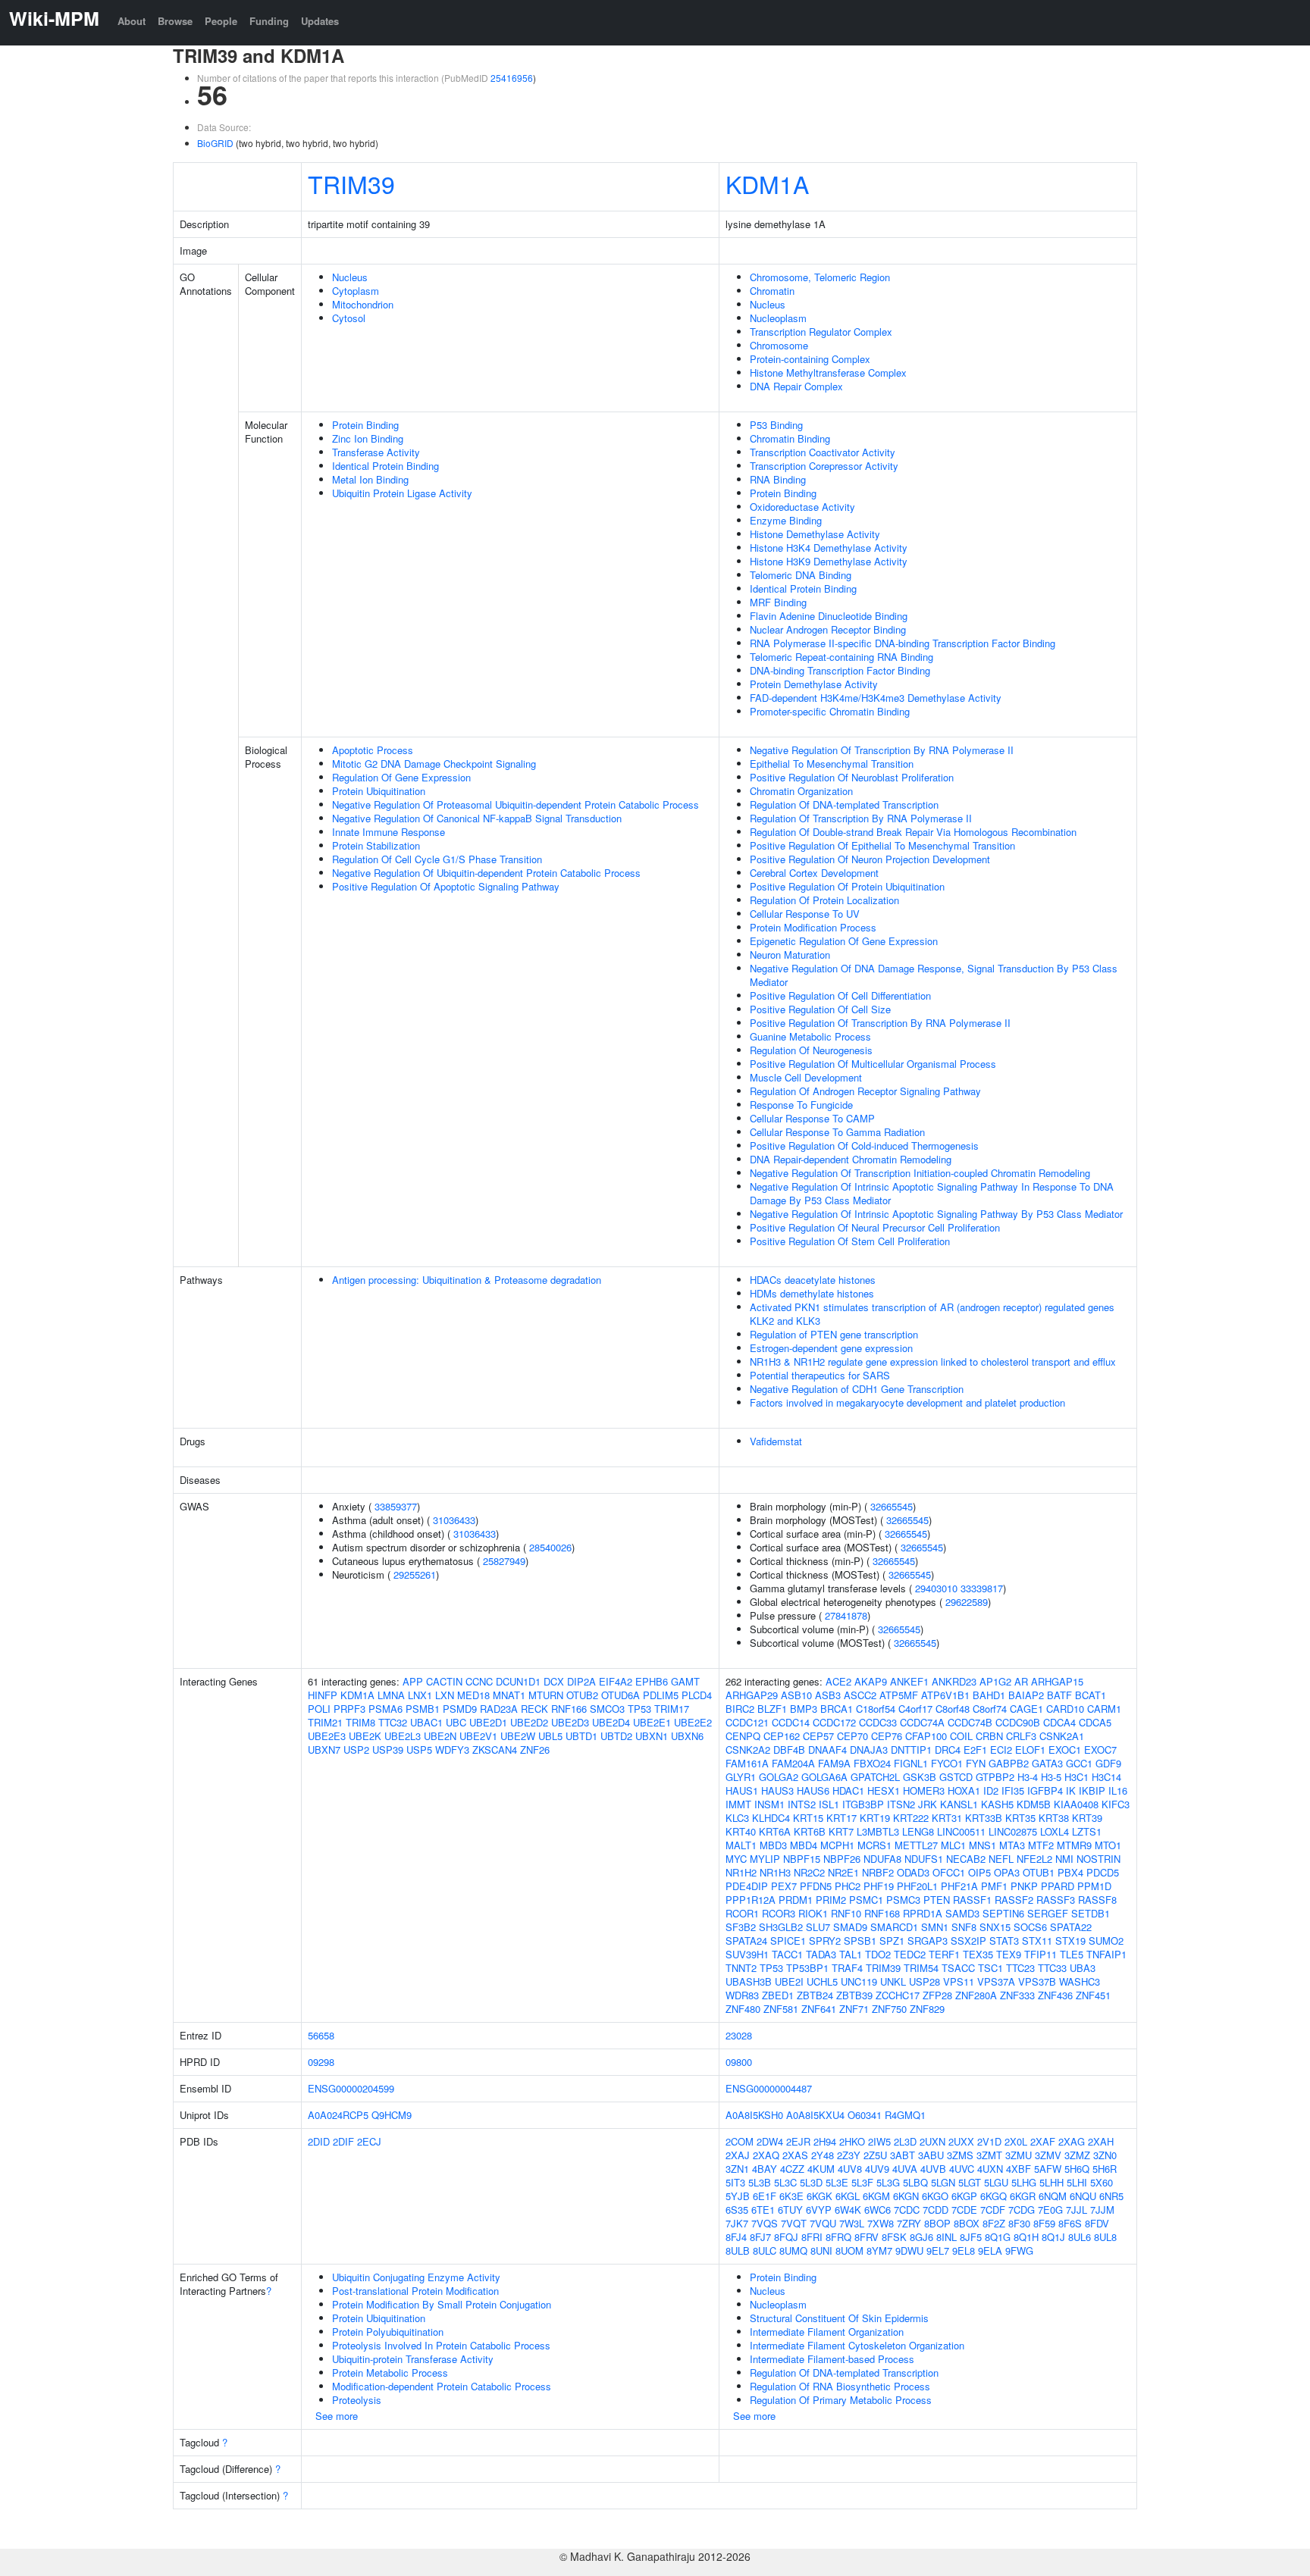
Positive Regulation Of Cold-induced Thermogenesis (864, 1146)
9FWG (1019, 2250)
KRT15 (808, 1818)
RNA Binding (778, 479)
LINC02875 (1013, 1831)
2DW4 (770, 2141)
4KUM (821, 2169)
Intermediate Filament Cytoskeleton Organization (857, 2345)
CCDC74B (970, 1722)
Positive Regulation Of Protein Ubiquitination (847, 886)
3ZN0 (1105, 2155)
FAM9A (834, 1763)
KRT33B (984, 1818)
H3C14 (1106, 1777)
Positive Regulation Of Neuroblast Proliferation (852, 777)
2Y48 (823, 2155)
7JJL (1077, 2210)
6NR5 (1111, 2196)
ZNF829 (927, 2009)
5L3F (862, 2182)
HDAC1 (848, 1790)
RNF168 (882, 1913)
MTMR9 (1074, 1845)
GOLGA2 (779, 1777)
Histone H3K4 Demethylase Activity (829, 548)
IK (1071, 1790)
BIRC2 (740, 1709)
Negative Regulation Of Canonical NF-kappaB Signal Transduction (477, 818)
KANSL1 (959, 1804)
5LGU (996, 2182)
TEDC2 (910, 1954)
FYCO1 (947, 1763)
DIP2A (581, 1681)
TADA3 (821, 1954)
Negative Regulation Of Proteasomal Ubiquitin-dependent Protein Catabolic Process (516, 804)
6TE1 (763, 2210)
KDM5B (1034, 1804)
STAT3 (1004, 1941)
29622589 (967, 1602)
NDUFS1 (924, 1859)
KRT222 (911, 1818)
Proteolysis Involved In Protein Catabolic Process (441, 2345)
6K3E (791, 2196)
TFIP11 (1040, 1954)
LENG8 (918, 1831)
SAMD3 (962, 1913)
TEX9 (1009, 1954)
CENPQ (743, 1736)
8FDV (1097, 2223)
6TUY (790, 2210)
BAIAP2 (1026, 1695)
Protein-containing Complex (810, 359)
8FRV (867, 2237)
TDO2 (878, 1954)
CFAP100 (926, 1736)
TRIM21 (325, 1722)
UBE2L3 (403, 1736)
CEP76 (887, 1736)
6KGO (935, 2196)
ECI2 (1001, 1750)
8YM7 (879, 2250)
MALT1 (741, 1845)
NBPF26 (842, 1859)
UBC (456, 1722)
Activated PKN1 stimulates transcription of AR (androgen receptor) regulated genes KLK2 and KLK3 (932, 1314)
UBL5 (550, 1736)
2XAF (1043, 2141)
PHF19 (879, 1886)
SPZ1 (892, 1941)
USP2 (356, 1750)
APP (413, 1681)
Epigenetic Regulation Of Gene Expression (844, 941)
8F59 (1044, 2223)
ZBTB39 (854, 1995)
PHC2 (848, 1886)
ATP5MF (899, 1695)
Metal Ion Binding (370, 479)
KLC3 (737, 1818)
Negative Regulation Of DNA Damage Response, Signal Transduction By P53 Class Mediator (934, 975)
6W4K (848, 2210)
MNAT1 (509, 1695)
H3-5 (1051, 1777)
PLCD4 (697, 1695)
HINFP (323, 1695)
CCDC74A (922, 1722)
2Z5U (875, 2155)
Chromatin (772, 291)
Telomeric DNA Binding (801, 575)
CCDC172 (834, 1722)
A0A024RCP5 (338, 2115)
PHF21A (959, 1886)
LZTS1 (1087, 1831)
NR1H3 (775, 1872)
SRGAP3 (928, 1941)
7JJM (1102, 2210)
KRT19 (875, 1818)
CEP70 (852, 1736)
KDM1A (767, 183)
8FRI (812, 2237)
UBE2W (518, 1736)
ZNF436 (1055, 1995)
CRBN (989, 1736)
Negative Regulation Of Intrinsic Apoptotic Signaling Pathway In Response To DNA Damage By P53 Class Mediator (932, 1193)
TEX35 (978, 1954)
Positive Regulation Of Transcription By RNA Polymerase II (880, 1023)
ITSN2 (901, 1804)
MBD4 (804, 1845)
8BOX (967, 2223)
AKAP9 (871, 1681)
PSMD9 (460, 1709)
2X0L (1016, 2141)
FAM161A (747, 1763)
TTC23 (1020, 1968)
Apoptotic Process (373, 750)
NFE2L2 (1034, 1859)
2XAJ (738, 2155)
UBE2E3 (327, 1736)
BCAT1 (1091, 1695)
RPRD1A (923, 1913)
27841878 (846, 1615)
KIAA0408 (1076, 1804)
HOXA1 (964, 1790)
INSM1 (769, 1804)
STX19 (1070, 1941)
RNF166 (569, 1709)
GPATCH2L (875, 1777)
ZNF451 (1093, 1995)
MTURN (546, 1695)
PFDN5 (816, 1886)
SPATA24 (746, 1941)
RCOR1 (742, 1913)
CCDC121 (747, 1722)
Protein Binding (365, 425)
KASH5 (997, 1804)
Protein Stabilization (376, 845)
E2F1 (975, 1750)
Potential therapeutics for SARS (820, 1375)
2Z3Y (849, 2155)
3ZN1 (737, 2169)
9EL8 (964, 2250)
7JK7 (737, 2223)
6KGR (1023, 2196)
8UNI (821, 2250)
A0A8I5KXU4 (815, 2115)
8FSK (894, 2237)
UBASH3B (749, 1981)
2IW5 (879, 2141)
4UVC (962, 2169)
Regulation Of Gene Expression (401, 777)
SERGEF (1048, 1913)
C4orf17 (915, 1709)
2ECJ (369, 2141)
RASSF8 (1097, 1900)
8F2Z (994, 2223)
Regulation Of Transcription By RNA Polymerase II (861, 818)
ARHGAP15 (1057, 1681)
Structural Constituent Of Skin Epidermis (839, 2318)
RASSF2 (1014, 1900)
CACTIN (444, 1681)
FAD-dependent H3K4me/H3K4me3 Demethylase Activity (876, 698)
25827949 (504, 1561)
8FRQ (838, 2237)
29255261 (415, 1574)
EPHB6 (652, 1681)
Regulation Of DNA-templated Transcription (844, 804)
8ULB (738, 2250)
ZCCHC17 (898, 1995)
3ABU (931, 2155)
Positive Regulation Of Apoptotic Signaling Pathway (446, 886)
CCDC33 (878, 1722)
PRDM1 (796, 1900)
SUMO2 (1106, 1941)
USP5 (419, 1750)
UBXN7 (324, 1750)
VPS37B (1037, 1981)
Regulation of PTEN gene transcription (834, 1334)
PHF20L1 (917, 1886)
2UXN (932, 2141)
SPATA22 (1071, 1927)
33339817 (982, 1588)
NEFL (1001, 1859)
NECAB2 (966, 1859)
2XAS (795, 2155)
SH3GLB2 (781, 1927)
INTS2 (802, 1804)
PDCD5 (1103, 1872)
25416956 (512, 78)
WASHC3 (1080, 1981)
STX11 (1037, 1941)
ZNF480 (743, 2009)
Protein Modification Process (813, 927)
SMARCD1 (894, 1927)
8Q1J (1053, 2237)
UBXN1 (652, 1736)
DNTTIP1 (911, 1750)
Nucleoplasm (778, 318)
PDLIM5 (661, 1695)
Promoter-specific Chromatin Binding (830, 711)
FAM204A (793, 1763)
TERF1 (944, 1954)
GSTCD (956, 1777)
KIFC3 (1116, 1804)
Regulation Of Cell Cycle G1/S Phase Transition (437, 859)
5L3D (811, 2182)
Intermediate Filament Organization (827, 2332)
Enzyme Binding (786, 520)
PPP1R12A (751, 1900)
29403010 (936, 1588)
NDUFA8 (882, 1859)
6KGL (848, 2196)
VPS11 (959, 1981)
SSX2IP (968, 1941)
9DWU (909, 2250)
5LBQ (915, 2182)
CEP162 (782, 1736)
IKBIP (1092, 1790)
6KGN (906, 2196)
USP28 (925, 1981)
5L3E (837, 2182)
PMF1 (994, 1886)
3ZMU (1019, 2155)
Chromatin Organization (801, 791)
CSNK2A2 (748, 1750)
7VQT (794, 2223)
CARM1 (1104, 1709)
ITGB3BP (863, 1804)
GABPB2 (1009, 1763)
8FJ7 (760, 2237)
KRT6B (810, 1831)
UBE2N (440, 1736)
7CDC (907, 2210)
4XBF (1019, 2169)
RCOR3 (779, 1913)
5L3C (785, 2182)
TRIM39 (351, 183)
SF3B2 (741, 1927)
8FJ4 (736, 2237)
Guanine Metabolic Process (810, 1036)
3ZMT (989, 2155)
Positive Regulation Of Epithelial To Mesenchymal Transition (882, 845)
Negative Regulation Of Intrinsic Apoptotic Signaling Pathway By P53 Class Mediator (936, 1214)
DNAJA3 (869, 1750)
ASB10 (796, 1695)
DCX (554, 1681)
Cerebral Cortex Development (814, 873)
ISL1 (829, 1804)
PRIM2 (831, 1900)
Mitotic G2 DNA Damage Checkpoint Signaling (434, 764)
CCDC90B (1018, 1722)
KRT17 (841, 1818)
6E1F (765, 2196)
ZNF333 (1017, 1995)
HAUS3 (777, 1790)
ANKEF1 (909, 1681)
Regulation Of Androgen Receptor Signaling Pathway (865, 1091)
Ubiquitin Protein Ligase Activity (402, 493)
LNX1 (420, 1695)
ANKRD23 (954, 1681)
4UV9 (877, 2169)
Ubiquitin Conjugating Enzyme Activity (416, 2277)
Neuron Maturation (790, 955)
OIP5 (979, 1872)
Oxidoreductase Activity (802, 507)
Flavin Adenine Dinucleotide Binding (829, 616)
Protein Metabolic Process (390, 2373)
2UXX (961, 2141)
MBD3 (773, 1845)
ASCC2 (860, 1695)
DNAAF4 (827, 1750)
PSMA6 (385, 1709)
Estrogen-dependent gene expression (831, 1348)
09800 (739, 2062)
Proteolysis (357, 2400)
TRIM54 (921, 1968)
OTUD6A (621, 1695)
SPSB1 (860, 1941)
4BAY (765, 2169)
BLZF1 (772, 1709)
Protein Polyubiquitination (388, 2332)
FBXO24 (872, 1763)
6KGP (964, 2196)
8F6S (1070, 2223)
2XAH (1101, 2141)
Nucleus (350, 277)
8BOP (937, 2223)
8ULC (765, 2250)
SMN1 (935, 1927)
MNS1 (982, 1845)
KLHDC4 (771, 1818)
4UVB (933, 2169)
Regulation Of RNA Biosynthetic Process (840, 2386)
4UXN (990, 2169)
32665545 (892, 1506)
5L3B (760, 2182)
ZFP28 (937, 1995)
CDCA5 (1095, 1722)
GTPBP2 (995, 1777)
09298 (321, 2062)
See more (337, 2416)
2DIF (343, 2141)
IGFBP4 (1045, 1790)
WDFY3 (452, 1750)
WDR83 (742, 1995)
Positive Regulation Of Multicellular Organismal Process (873, 1064)
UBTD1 (581, 1736)
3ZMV (1048, 2155)
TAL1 (851, 1954)
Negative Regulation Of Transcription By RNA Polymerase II (882, 750)
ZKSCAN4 (495, 1750)
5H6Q (1077, 2169)
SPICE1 (788, 1941)
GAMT (685, 1681)
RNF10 (846, 1913)
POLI (319, 1709)
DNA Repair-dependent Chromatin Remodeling (851, 1159)
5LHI (1077, 2182)
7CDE (964, 2210)
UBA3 (1083, 1968)
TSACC (958, 1968)
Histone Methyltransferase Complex (828, 372)
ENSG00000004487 (769, 2088)
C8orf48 (953, 1709)
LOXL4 (1055, 1831)
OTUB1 (1039, 1872)
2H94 (825, 2141)
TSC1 (990, 1968)
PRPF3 (349, 1709)
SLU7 (818, 1927)
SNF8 (964, 1927)
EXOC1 (1065, 1750)
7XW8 (881, 2223)
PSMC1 (866, 1900)
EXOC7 (1100, 1750)
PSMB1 (423, 1709)
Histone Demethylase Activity (815, 534)
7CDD (935, 2210)
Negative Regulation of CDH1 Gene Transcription (857, 1389)
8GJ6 (921, 2237)
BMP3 (804, 1709)
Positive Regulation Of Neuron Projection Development (870, 859)
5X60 (1102, 2182)
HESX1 (884, 1790)
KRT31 (947, 1818)
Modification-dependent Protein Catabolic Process (442, 2386)
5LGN (943, 2182)
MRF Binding (778, 602)
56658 (321, 2035)
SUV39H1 (747, 1954)
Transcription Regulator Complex (821, 332)
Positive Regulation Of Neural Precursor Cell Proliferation (875, 1227)
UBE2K (365, 1736)
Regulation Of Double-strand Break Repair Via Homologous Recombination (913, 832)
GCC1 (1079, 1763)
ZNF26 (535, 1750)
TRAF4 (847, 1968)
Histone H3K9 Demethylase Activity (829, 561)
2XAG (1072, 2141)
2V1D (989, 2141)
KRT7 (841, 1831)
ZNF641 (819, 2009)
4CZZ (792, 2169)
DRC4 (948, 1750)
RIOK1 (813, 1913)
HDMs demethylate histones (812, 1293)
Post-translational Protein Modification (415, 2291)
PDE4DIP (747, 1886)
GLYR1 (741, 1777)
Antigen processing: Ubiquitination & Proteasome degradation (467, 1280)
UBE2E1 (652, 1722)
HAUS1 (742, 1790)
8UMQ (793, 2250)
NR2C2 (809, 1872)
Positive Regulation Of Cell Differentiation (840, 995)
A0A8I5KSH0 (754, 2115)
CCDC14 (791, 1722)
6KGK (820, 2196)
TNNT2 (741, 1968)
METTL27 (916, 1845)
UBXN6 (687, 1736)
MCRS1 (874, 1845)
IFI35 (1013, 1790)
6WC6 (878, 2210)
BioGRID (215, 143)
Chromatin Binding (790, 438)
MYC (736, 1859)
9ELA (990, 2250)
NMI (1064, 1859)
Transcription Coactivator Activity (823, 452)
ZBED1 (778, 1995)
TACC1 (787, 1954)
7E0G (1050, 2210)
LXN (445, 1695)
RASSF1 (972, 1900)
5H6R (1105, 2169)
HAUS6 (813, 1790)
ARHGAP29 (752, 1695)
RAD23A (499, 1709)
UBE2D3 (570, 1722)
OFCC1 (949, 1872)
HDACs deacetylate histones (813, 1280)
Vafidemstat (776, 1441)
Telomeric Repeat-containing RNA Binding (841, 657)
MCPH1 (837, 1845)
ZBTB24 (815, 1995)
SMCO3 (607, 1709)
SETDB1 (1091, 1913)
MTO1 (1108, 1845)
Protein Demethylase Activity (814, 684)
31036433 (454, 1520)
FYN (976, 1763)
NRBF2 (878, 1872)
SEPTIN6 (1003, 1913)
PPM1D (1094, 1886)
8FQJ (786, 2237)
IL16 (1118, 1790)
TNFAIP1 (1106, 1954)
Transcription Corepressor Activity (824, 466)
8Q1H (1026, 2237)
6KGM (876, 2196)
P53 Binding (776, 425)
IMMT (738, 1804)
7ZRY (909, 2223)
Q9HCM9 (392, 2115)
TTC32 (393, 1722)
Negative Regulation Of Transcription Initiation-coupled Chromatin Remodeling (920, 1173)
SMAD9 (850, 1927)
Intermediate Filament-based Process (832, 2359)
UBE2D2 (529, 1722)
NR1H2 (741, 1872)
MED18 (473, 1695)
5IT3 (735, 2182)
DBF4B (789, 1750)
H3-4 (1028, 1777)
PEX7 (784, 1886)
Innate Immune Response (389, 832)
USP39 (388, 1750)
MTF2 (1041, 1845)
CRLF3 (1021, 1736)
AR (1021, 1681)
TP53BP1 (807, 1968)
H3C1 (1077, 1777)
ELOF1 (1030, 1750)
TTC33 (1052, 1968)
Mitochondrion (363, 304)
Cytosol (349, 318)
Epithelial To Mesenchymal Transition (832, 764)
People (221, 21)
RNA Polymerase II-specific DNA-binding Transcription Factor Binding (903, 643)
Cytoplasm (356, 291)
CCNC (479, 1681)
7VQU (823, 2223)
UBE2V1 (478, 1736)
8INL (946, 2237)
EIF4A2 (616, 1681)
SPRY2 (825, 1941)
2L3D (905, 2141)
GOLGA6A (824, 1777)
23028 (739, 2035)
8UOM (849, 2250)
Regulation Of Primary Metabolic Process (841, 2400)
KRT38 (1054, 1818)
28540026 (550, 1547)
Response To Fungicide (801, 1105)
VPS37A (996, 1981)
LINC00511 (961, 1831)
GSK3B (920, 1777)
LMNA (391, 1695)
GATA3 (1047, 1763)
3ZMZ (1077, 2155)
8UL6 (1080, 2237)
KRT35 (1020, 1818)
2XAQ (766, 2155)
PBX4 (1070, 1872)
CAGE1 (1026, 1709)
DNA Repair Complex (796, 386)
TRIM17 (672, 1709)
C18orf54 (876, 1709)
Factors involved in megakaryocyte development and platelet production (907, 1402)
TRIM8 (360, 1722)
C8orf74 (990, 1709)
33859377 (396, 1506)
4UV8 (850, 2169)
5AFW (1048, 2169)
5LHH (1051, 2182)
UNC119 (859, 1981)
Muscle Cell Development (806, 1077)
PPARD (1058, 1886)
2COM (740, 2141)
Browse (175, 21)
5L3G (888, 2182)
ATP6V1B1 (945, 1695)
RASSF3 (1056, 1900)
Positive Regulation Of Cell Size (820, 1009)
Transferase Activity (376, 452)
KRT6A (775, 1831)
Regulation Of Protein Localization (824, 900)
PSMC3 (903, 1900)
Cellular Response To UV (805, 914)
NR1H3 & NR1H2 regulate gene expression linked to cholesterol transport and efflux (933, 1362)
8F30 (1019, 2223)
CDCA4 (1059, 1722)
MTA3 (1012, 1845)
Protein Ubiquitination (379, 791)
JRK (928, 1804)
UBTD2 (616, 1736)
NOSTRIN (1098, 1859)
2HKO (852, 2141)
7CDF (993, 2210)
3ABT (903, 2155)
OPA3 (1007, 1872)
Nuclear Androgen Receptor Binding (828, 629)
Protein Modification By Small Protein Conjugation (442, 2304)
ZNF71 (854, 2009)
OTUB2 (582, 1695)
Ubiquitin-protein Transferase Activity (413, 2359)
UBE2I (789, 1981)
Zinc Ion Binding (368, 438)
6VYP (819, 2210)
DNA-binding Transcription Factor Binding (840, 670)
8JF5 (971, 2237)
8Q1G (998, 2237)
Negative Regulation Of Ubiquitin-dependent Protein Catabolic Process (486, 873)
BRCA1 (837, 1709)
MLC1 (953, 1845)
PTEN (937, 1900)
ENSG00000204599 (351, 2088)
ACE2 (838, 1681)
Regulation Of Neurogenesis (811, 1050)
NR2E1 (843, 1872)
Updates (320, 21)
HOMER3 (924, 1790)
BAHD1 (989, 1695)
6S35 (737, 2210)
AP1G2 (995, 1681)
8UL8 (1105, 2237)
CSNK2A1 (1062, 1736)
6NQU (1083, 2196)
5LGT (970, 2182)
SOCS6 (1030, 1927)
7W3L (852, 2223)
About (132, 21)
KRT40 (741, 1831)
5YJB (738, 2196)
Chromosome (779, 345)
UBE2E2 (693, 1722)
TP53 (639, 1709)
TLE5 (1072, 1954)
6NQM (1053, 2196)
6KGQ (993, 2196)
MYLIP (765, 1859)
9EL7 (938, 2250)
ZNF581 (781, 2009)
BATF (1059, 1695)
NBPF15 (802, 1859)
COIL (961, 1736)
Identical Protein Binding (385, 466)
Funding (269, 21)
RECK (534, 1709)
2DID (319, 2141)
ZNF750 (889, 2009)
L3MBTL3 (878, 1831)
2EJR (798, 2141)
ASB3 (828, 1695)
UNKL (893, 1981)
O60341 (865, 2115)
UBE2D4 (611, 1722)
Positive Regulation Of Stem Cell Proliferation (850, 1241)
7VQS (765, 2223)
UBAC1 (426, 1722)
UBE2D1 (488, 1722)
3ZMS (960, 2155)
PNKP (1024, 1886)
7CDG (1022, 2210)
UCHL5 (822, 1981)
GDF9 (1108, 1763)
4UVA (905, 2169)
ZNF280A (976, 1995)
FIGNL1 (911, 1763)
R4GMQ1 (905, 2115)
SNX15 (995, 1927)
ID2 (991, 1790)
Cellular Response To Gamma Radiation (837, 1132)
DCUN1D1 (518, 1681)
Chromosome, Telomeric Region (820, 277)
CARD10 (1065, 1709)
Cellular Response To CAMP (812, 1118)
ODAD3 (913, 1872)
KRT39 (1087, 1818)
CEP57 (818, 1736)
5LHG (1024, 2182)
